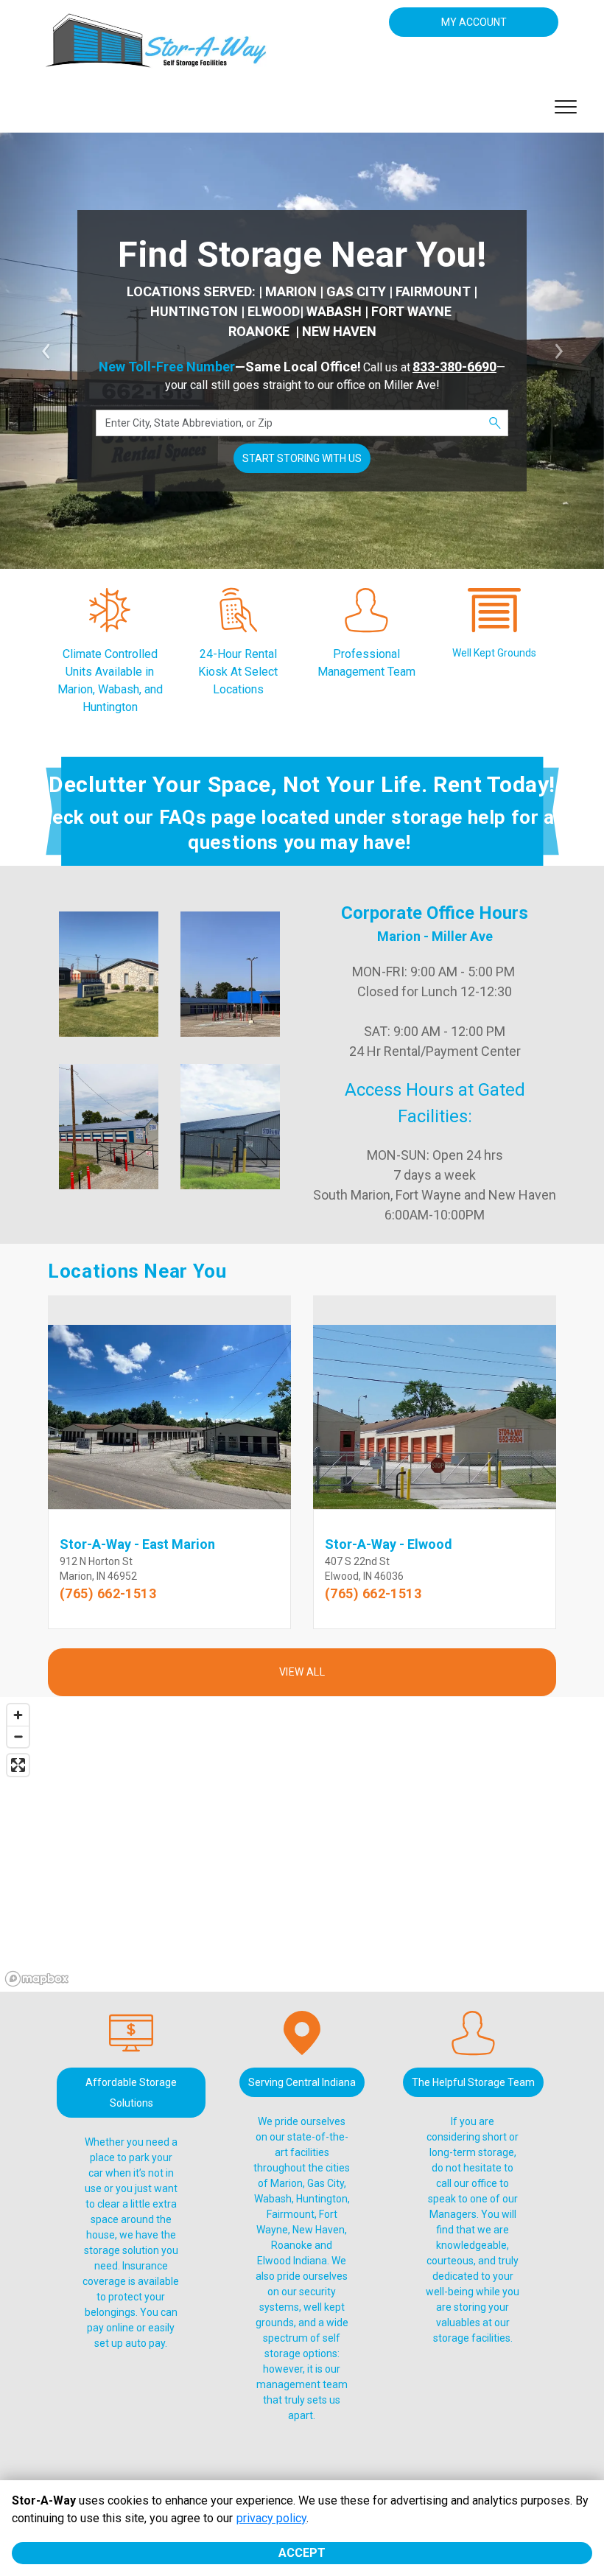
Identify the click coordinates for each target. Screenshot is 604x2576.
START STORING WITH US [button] (302, 458)
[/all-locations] (110, 625)
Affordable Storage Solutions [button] (131, 2093)
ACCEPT (302, 2553)
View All (302, 1672)
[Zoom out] (18, 1736)
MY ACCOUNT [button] (474, 22)
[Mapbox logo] (37, 1979)
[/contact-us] (238, 625)
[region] (302, 1844)
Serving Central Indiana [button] (302, 2082)
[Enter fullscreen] (18, 1765)
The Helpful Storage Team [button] (473, 2082)
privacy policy (271, 2518)
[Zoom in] (18, 1715)
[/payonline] (131, 2048)
